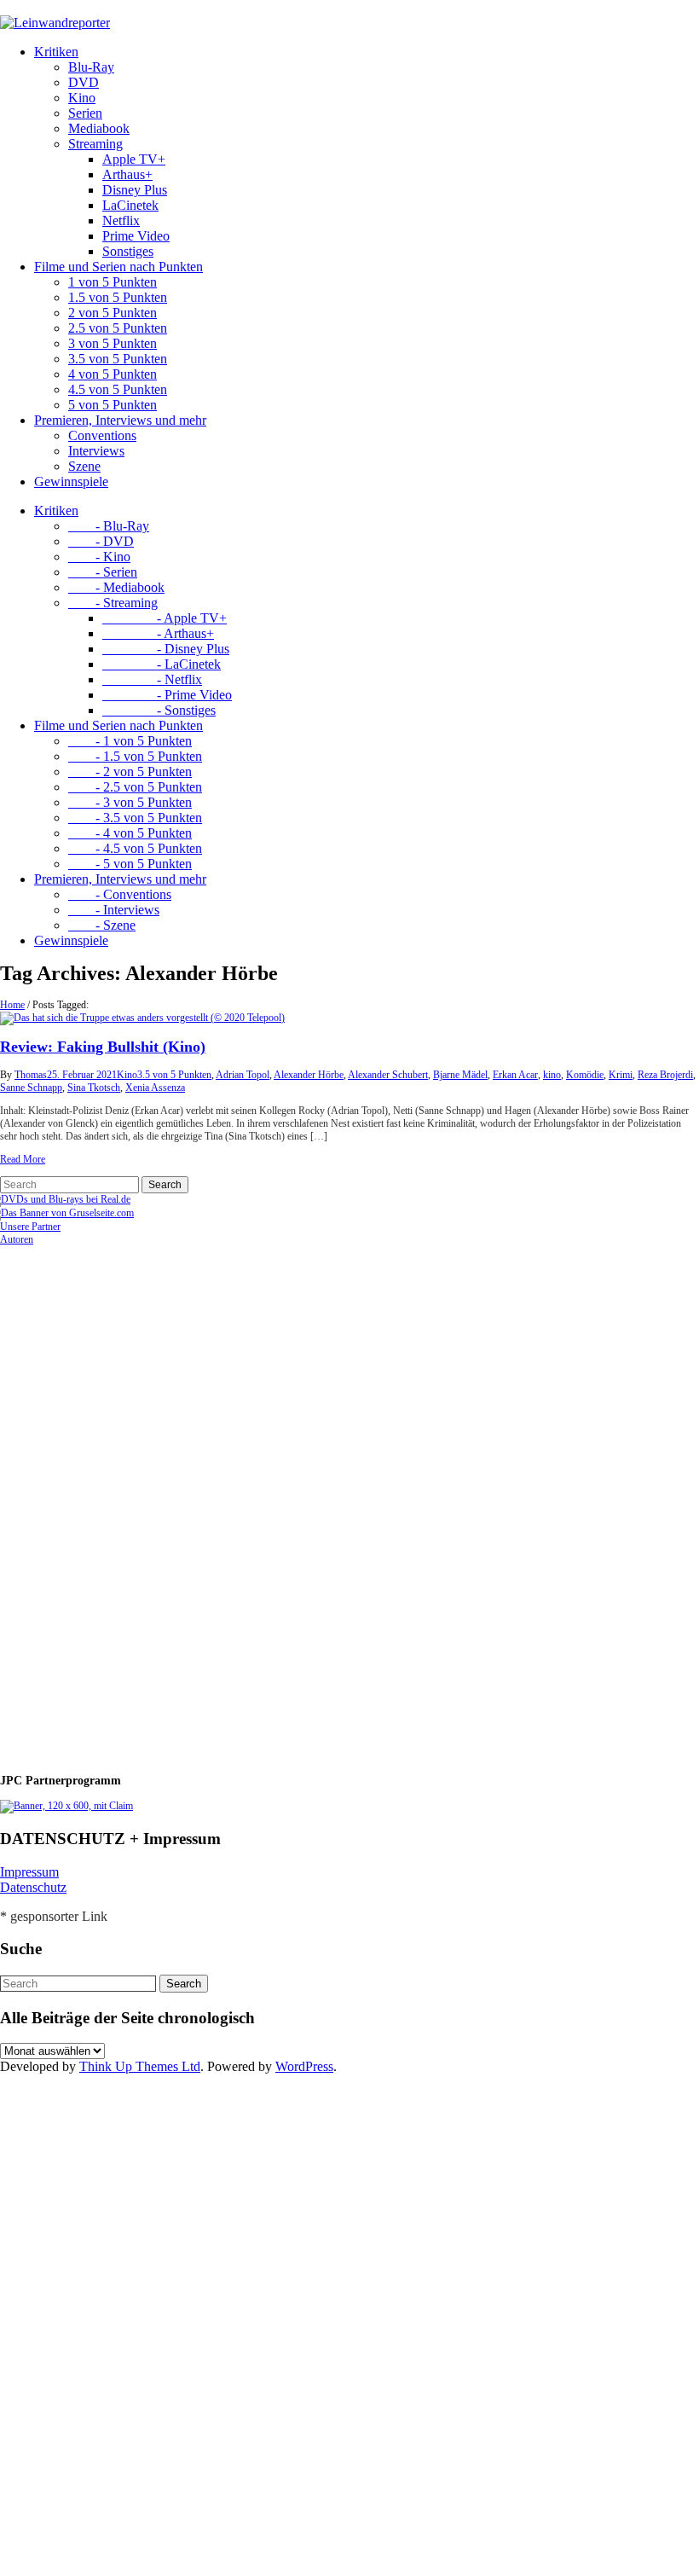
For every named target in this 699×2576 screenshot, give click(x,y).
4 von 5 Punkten (113, 374)
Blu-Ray (91, 67)
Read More (23, 1159)
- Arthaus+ (158, 633)
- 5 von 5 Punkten (130, 864)
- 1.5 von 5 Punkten (135, 756)
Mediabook (99, 128)
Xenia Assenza (155, 1088)
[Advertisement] (111, 1502)
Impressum (29, 1872)
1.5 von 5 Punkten (118, 297)
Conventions (102, 435)
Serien (85, 113)
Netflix (121, 220)
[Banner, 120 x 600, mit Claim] (66, 1806)
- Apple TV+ (165, 618)
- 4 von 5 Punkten (130, 833)
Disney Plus (135, 190)
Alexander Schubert (388, 1075)
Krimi (621, 1075)
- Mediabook (116, 587)
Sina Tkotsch (94, 1088)
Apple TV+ (134, 159)
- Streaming (113, 603)
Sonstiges (128, 251)
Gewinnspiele (71, 482)
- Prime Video (167, 695)
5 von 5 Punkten (113, 405)
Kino (82, 98)
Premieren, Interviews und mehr (120, 420)
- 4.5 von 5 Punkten (135, 848)
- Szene (102, 925)
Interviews (96, 451)
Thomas (31, 1075)
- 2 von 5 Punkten (130, 772)
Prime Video (136, 236)
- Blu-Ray (109, 526)
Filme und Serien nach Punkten (118, 267)
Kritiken (56, 52)
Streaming (95, 144)
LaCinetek (130, 205)
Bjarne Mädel (460, 1075)
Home (12, 1005)
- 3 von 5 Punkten (130, 802)
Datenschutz (33, 1887)
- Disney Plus (166, 649)
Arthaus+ (127, 174)
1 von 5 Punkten (113, 282)
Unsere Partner (30, 1227)
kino (552, 1075)
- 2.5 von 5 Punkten (135, 787)
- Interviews (114, 910)
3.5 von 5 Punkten (118, 359)
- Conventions (120, 894)
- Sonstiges (159, 710)
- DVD (101, 541)
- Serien (103, 572)
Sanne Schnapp (31, 1088)
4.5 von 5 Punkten (118, 389)
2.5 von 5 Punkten (118, 328)
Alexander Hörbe (309, 1075)
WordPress (304, 2066)
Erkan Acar (515, 1075)
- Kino (99, 557)
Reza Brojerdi (665, 1075)
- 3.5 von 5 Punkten (135, 818)
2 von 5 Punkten (113, 313)
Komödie (585, 1075)
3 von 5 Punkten (113, 343)
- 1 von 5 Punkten (130, 741)
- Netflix (152, 679)
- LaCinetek (162, 664)
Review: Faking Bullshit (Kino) (103, 1047)
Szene (84, 466)
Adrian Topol (243, 1075)
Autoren (17, 1239)
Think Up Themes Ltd (140, 2066)
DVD (84, 82)
